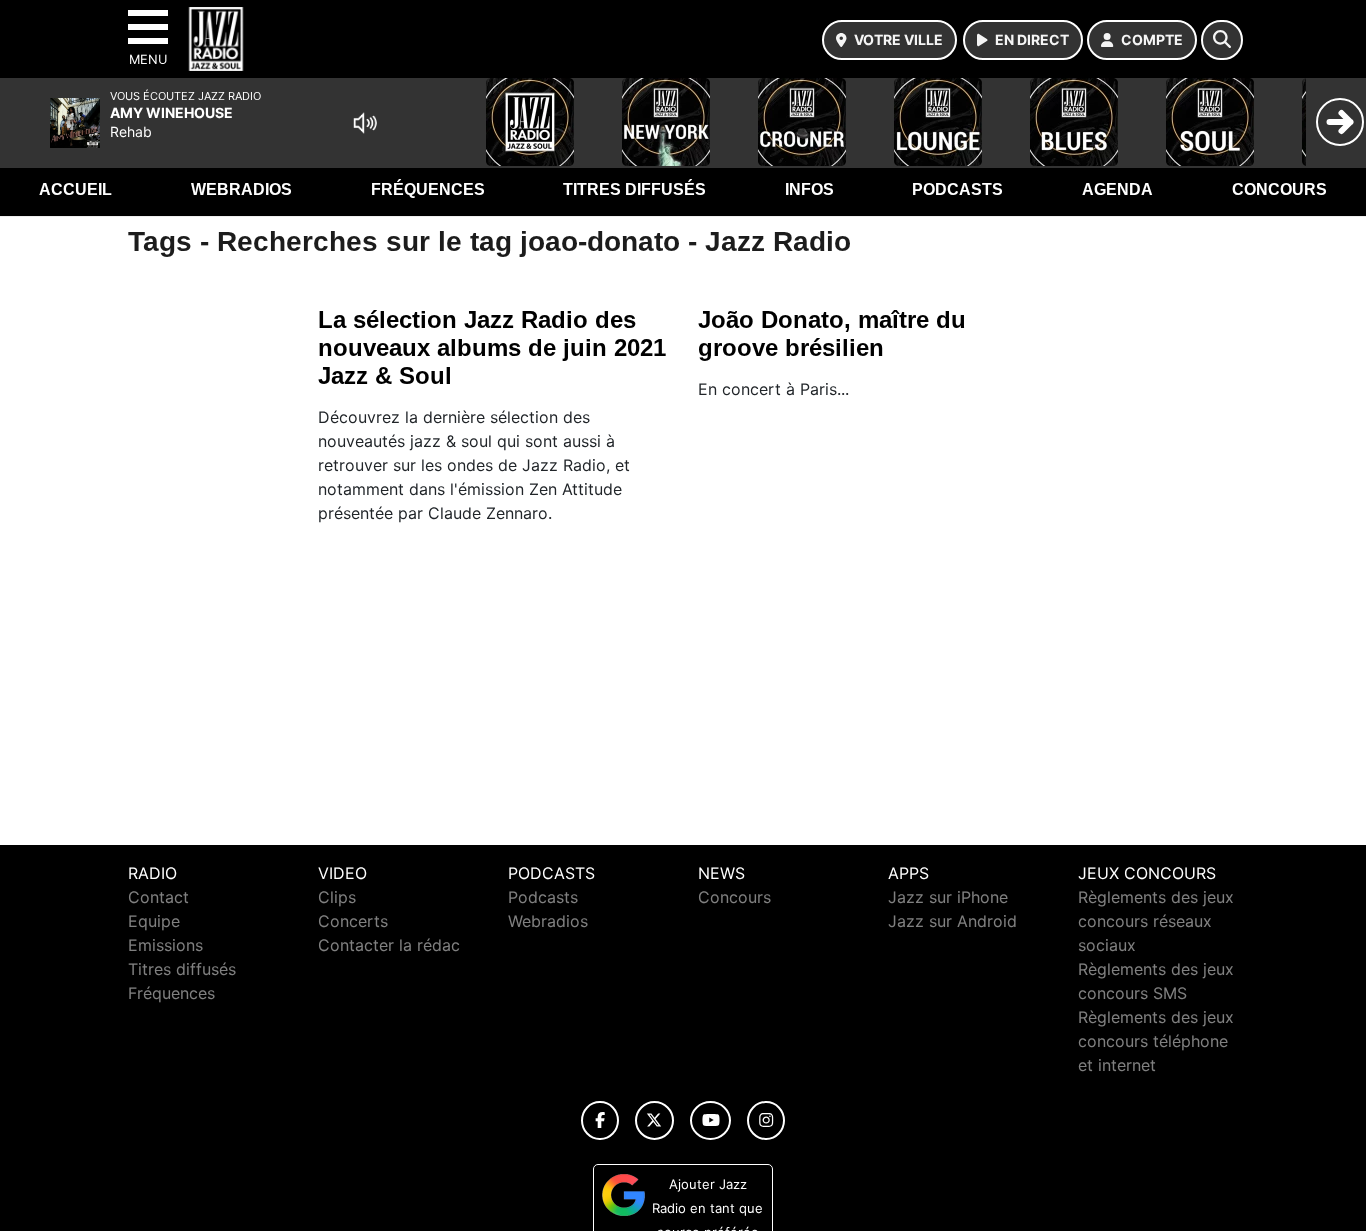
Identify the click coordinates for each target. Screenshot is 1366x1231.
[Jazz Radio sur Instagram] (766, 1120)
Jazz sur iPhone (948, 897)
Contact (158, 897)
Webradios (241, 189)
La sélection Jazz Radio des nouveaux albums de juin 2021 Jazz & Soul (492, 347)
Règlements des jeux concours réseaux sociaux (1156, 921)
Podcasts (957, 189)
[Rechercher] (1222, 40)
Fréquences (428, 189)
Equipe (154, 921)
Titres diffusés (634, 189)
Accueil (75, 189)
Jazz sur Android (952, 921)
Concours (1279, 189)
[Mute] (365, 123)
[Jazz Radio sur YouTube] (710, 1120)
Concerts (353, 921)
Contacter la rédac (389, 945)
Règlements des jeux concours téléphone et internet (1156, 1041)
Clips (337, 897)
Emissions (165, 945)
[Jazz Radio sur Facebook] (600, 1120)
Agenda (1117, 189)
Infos (809, 189)
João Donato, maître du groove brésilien (832, 333)
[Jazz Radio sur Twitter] (654, 1120)
